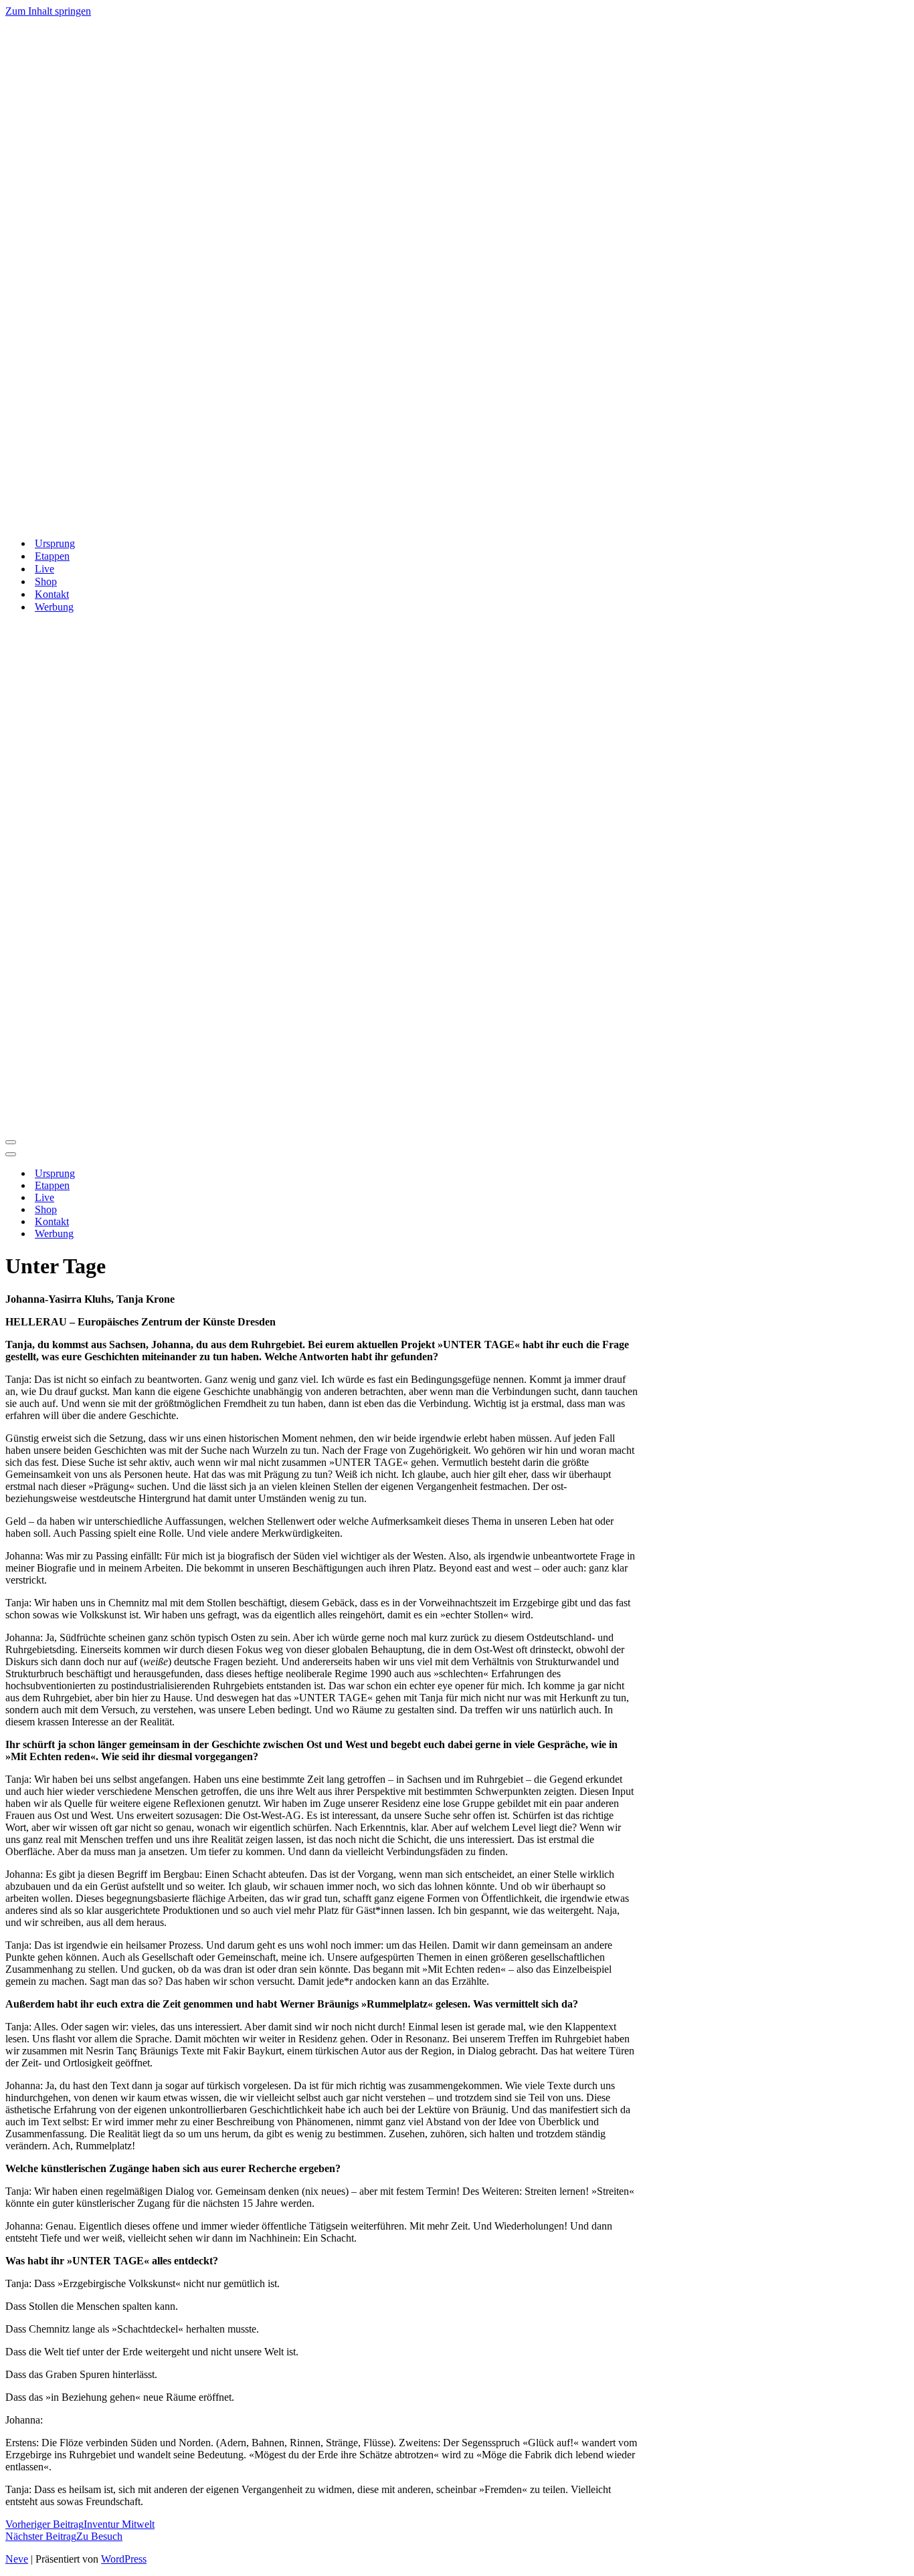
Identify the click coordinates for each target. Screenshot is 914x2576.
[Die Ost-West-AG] (340, 520)
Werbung (54, 607)
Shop (46, 581)
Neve (17, 2559)
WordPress (124, 2559)
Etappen (52, 556)
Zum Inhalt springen (48, 11)
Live (44, 569)
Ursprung (55, 543)
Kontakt (52, 594)
